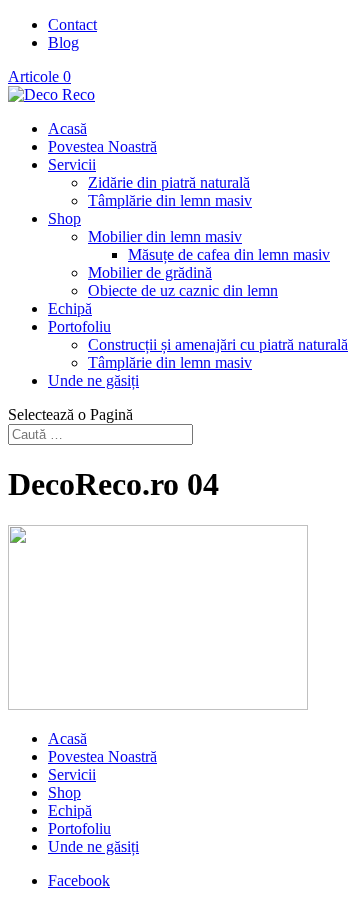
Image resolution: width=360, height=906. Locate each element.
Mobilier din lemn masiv (165, 236)
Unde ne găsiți (93, 380)
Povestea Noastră (102, 146)
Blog (63, 42)
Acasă (67, 128)
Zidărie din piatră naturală (169, 182)
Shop (64, 218)
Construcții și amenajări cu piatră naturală (218, 344)
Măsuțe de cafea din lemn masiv (229, 254)
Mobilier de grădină (150, 272)
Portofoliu (79, 326)
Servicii (72, 164)
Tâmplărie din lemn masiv (170, 200)
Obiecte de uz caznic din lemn (183, 290)
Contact (72, 24)
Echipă (70, 308)
